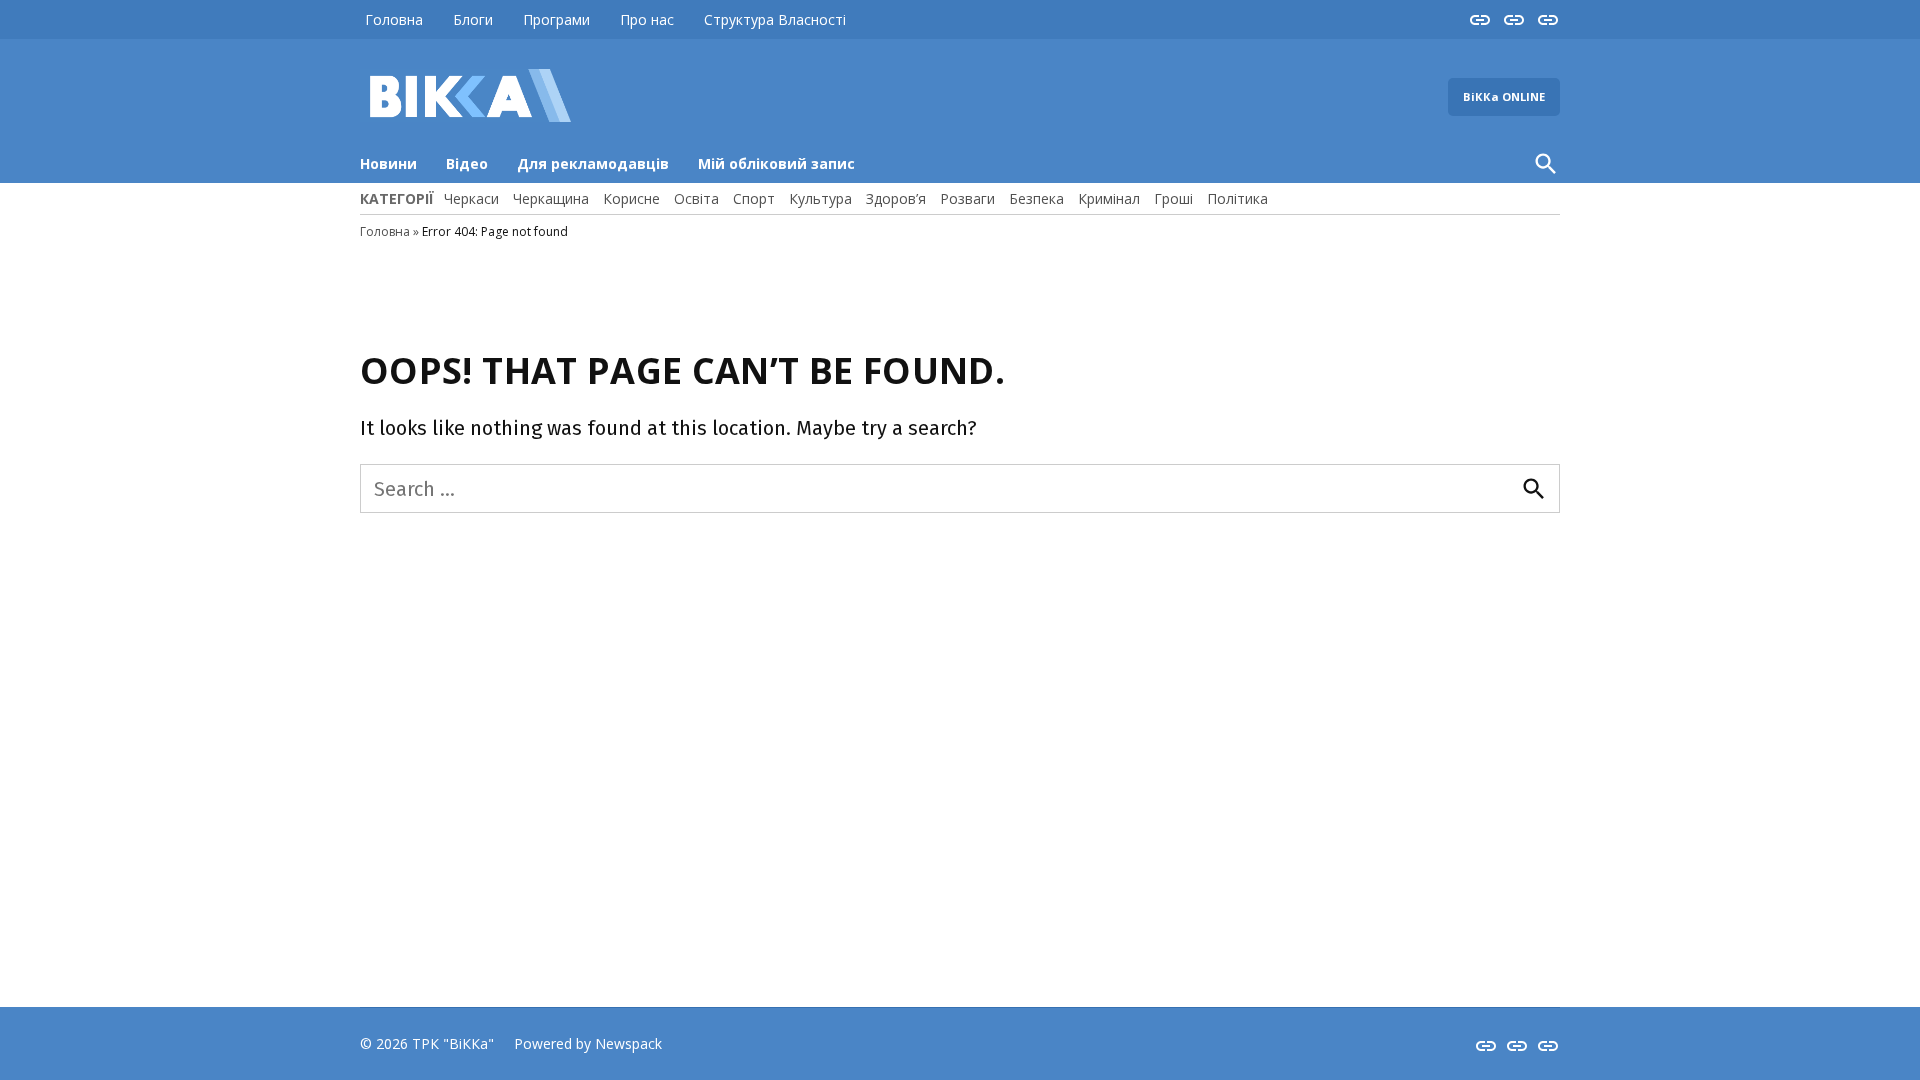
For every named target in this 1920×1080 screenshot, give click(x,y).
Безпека (1036, 198)
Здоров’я (896, 198)
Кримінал (1109, 198)
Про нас (647, 19)
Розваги (967, 198)
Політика (1237, 198)
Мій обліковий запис (776, 163)
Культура (820, 198)
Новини (388, 163)
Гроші (1173, 198)
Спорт (754, 198)
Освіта (696, 198)
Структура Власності (775, 19)
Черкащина (551, 198)
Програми (556, 19)
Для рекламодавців (593, 163)
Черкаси (471, 198)
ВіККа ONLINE (1504, 96)
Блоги (473, 19)
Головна (394, 19)
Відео (467, 163)
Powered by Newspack (588, 1043)
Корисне (631, 198)
